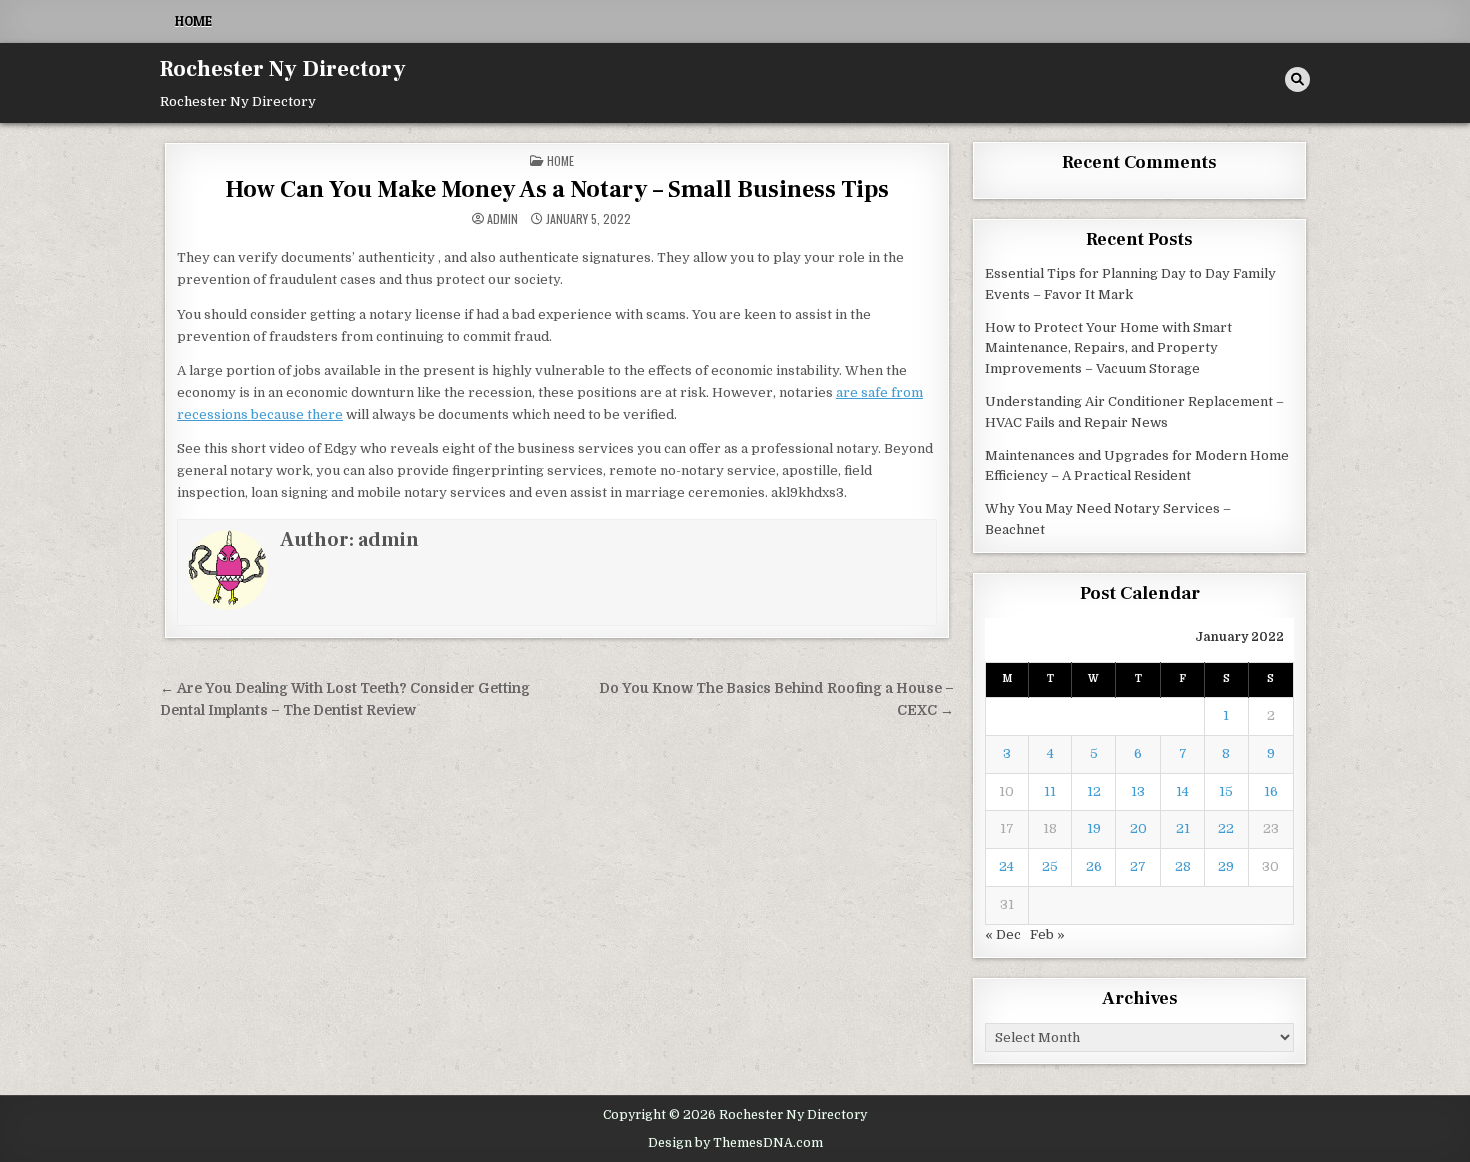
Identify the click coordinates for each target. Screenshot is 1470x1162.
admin (502, 219)
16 (1271, 791)
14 (1182, 791)
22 (1226, 828)
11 (1050, 791)
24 (1006, 866)
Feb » (1047, 934)
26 (1094, 866)
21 (1183, 828)
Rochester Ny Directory (283, 69)
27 (1138, 866)
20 (1138, 828)
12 (1094, 791)
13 (1138, 791)
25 (1050, 866)
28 (1183, 866)
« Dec (1003, 934)
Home (193, 21)
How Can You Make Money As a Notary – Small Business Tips (557, 189)
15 (1226, 791)
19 (1094, 828)
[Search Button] (1297, 79)
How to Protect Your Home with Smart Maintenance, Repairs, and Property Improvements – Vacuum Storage (1108, 348)
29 (1226, 866)
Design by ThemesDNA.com (735, 1143)
